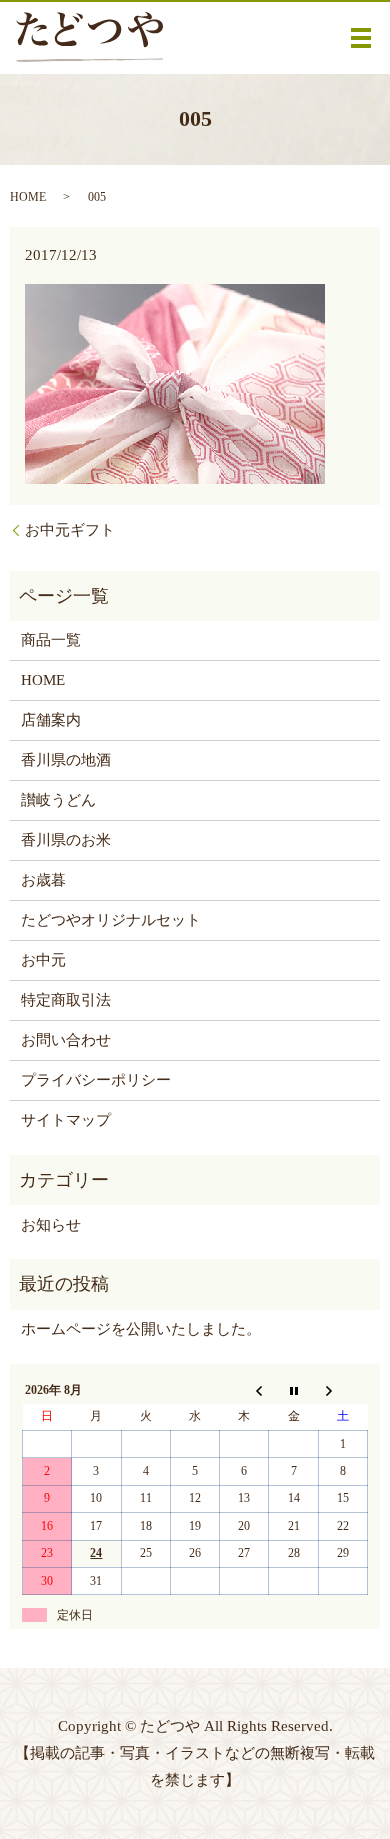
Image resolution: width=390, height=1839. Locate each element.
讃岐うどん (58, 800)
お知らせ (51, 1225)
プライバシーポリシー (96, 1080)
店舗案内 (51, 720)
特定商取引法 (66, 1000)
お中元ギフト (70, 530)
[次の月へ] (342, 1390)
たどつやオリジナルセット (111, 920)
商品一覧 (51, 640)
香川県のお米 (66, 840)
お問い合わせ (66, 1040)
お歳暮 (43, 880)
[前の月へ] (244, 1390)
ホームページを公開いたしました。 (141, 1329)
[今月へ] (293, 1390)
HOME (28, 197)
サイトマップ (66, 1120)
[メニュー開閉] (361, 38)
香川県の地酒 (66, 760)
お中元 (43, 960)
